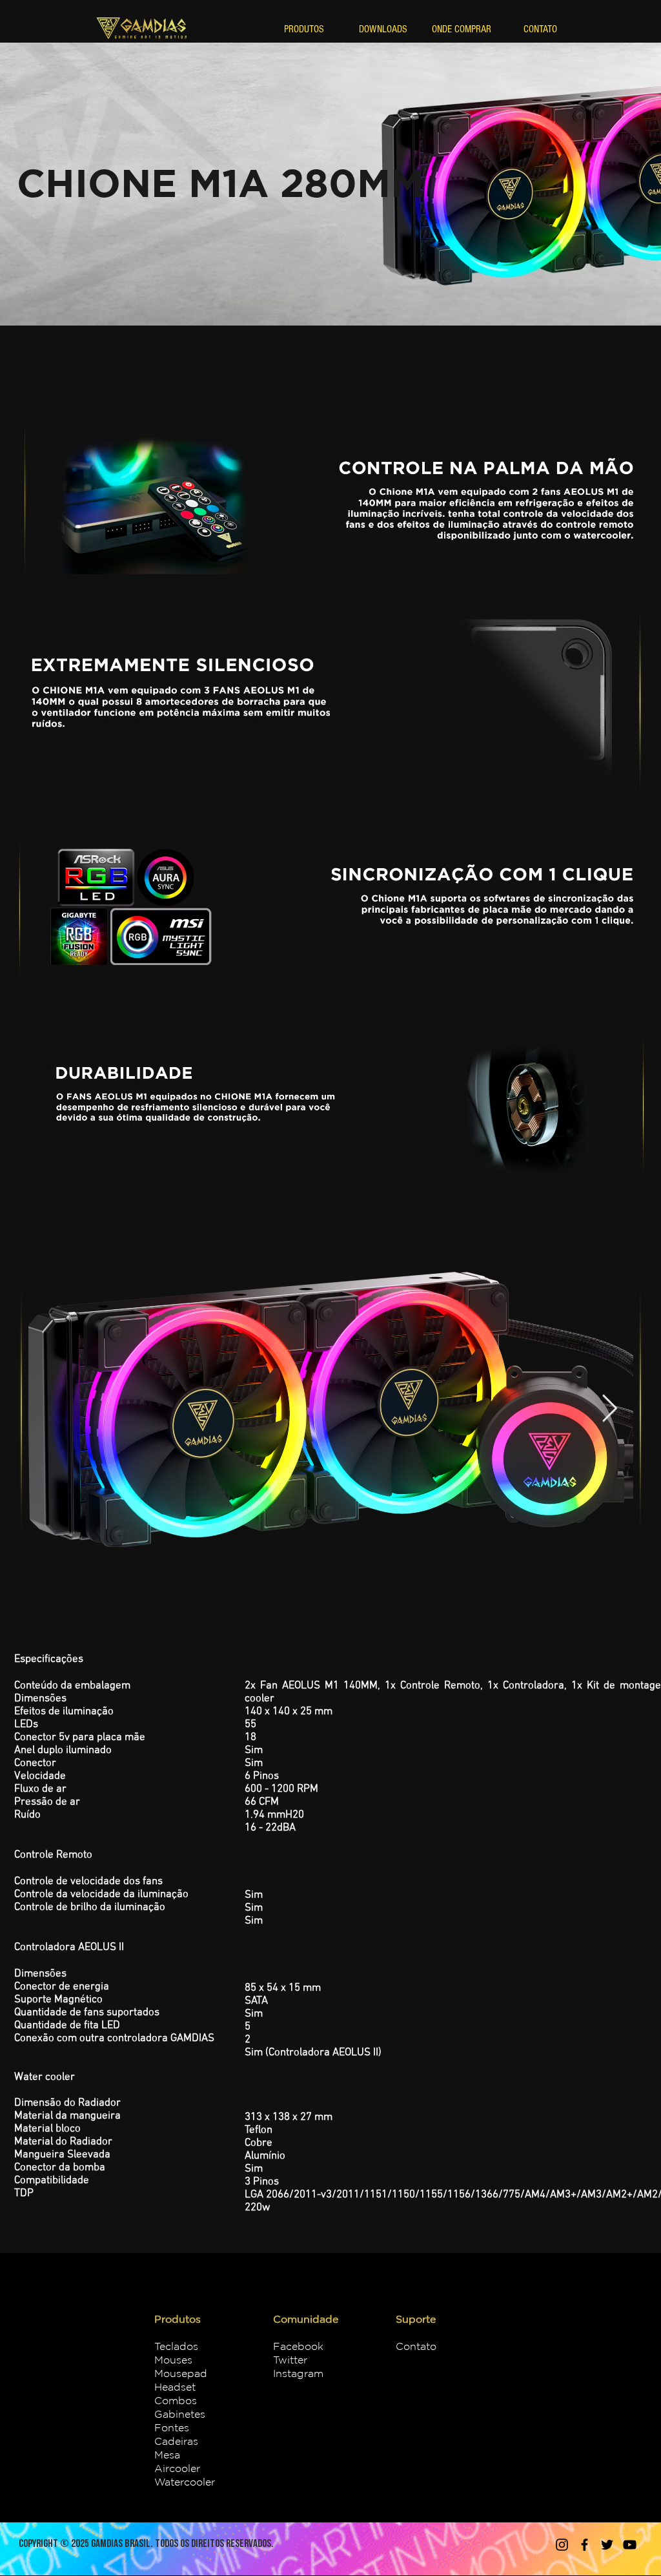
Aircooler (177, 2468)
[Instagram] (562, 2545)
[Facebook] (585, 2545)
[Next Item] (610, 1409)
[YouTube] (630, 2545)
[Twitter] (607, 2545)
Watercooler (185, 2482)
